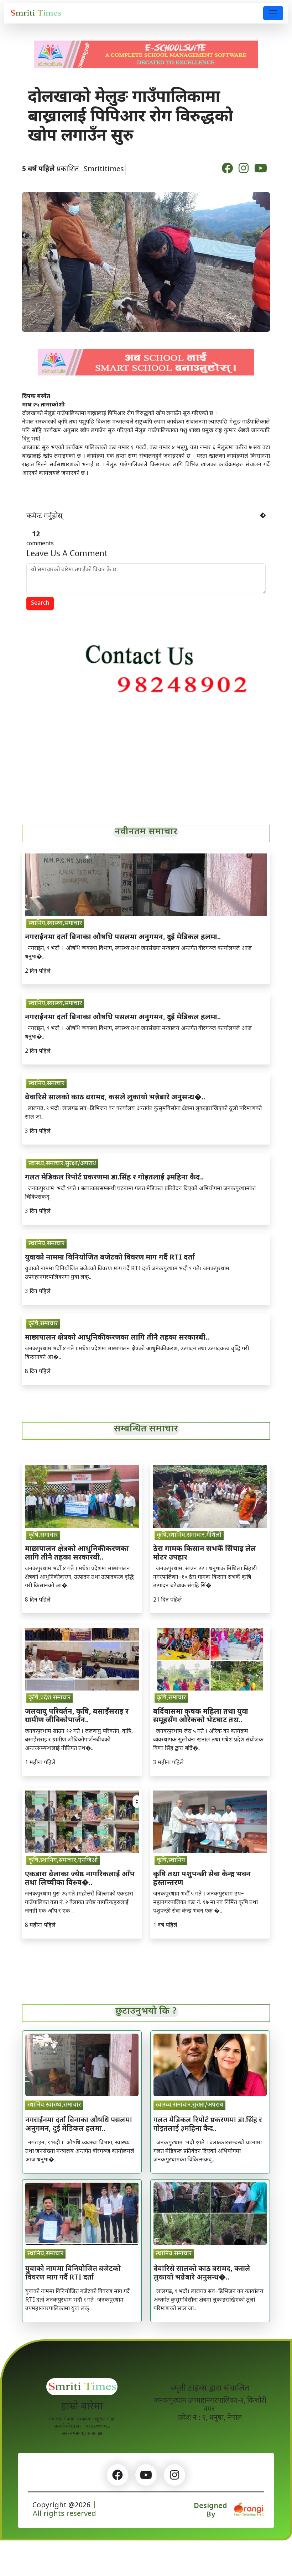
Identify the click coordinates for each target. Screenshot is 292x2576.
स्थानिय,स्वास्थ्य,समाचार (55, 924)
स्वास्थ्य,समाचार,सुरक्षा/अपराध (62, 1164)
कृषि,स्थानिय (171, 1861)
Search (40, 603)
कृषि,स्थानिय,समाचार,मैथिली (189, 1535)
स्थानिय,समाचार (46, 1084)
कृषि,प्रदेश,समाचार (49, 1698)
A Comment (67, 554)
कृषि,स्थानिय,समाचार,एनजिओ (63, 1861)
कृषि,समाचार (43, 1324)
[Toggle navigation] (273, 13)
